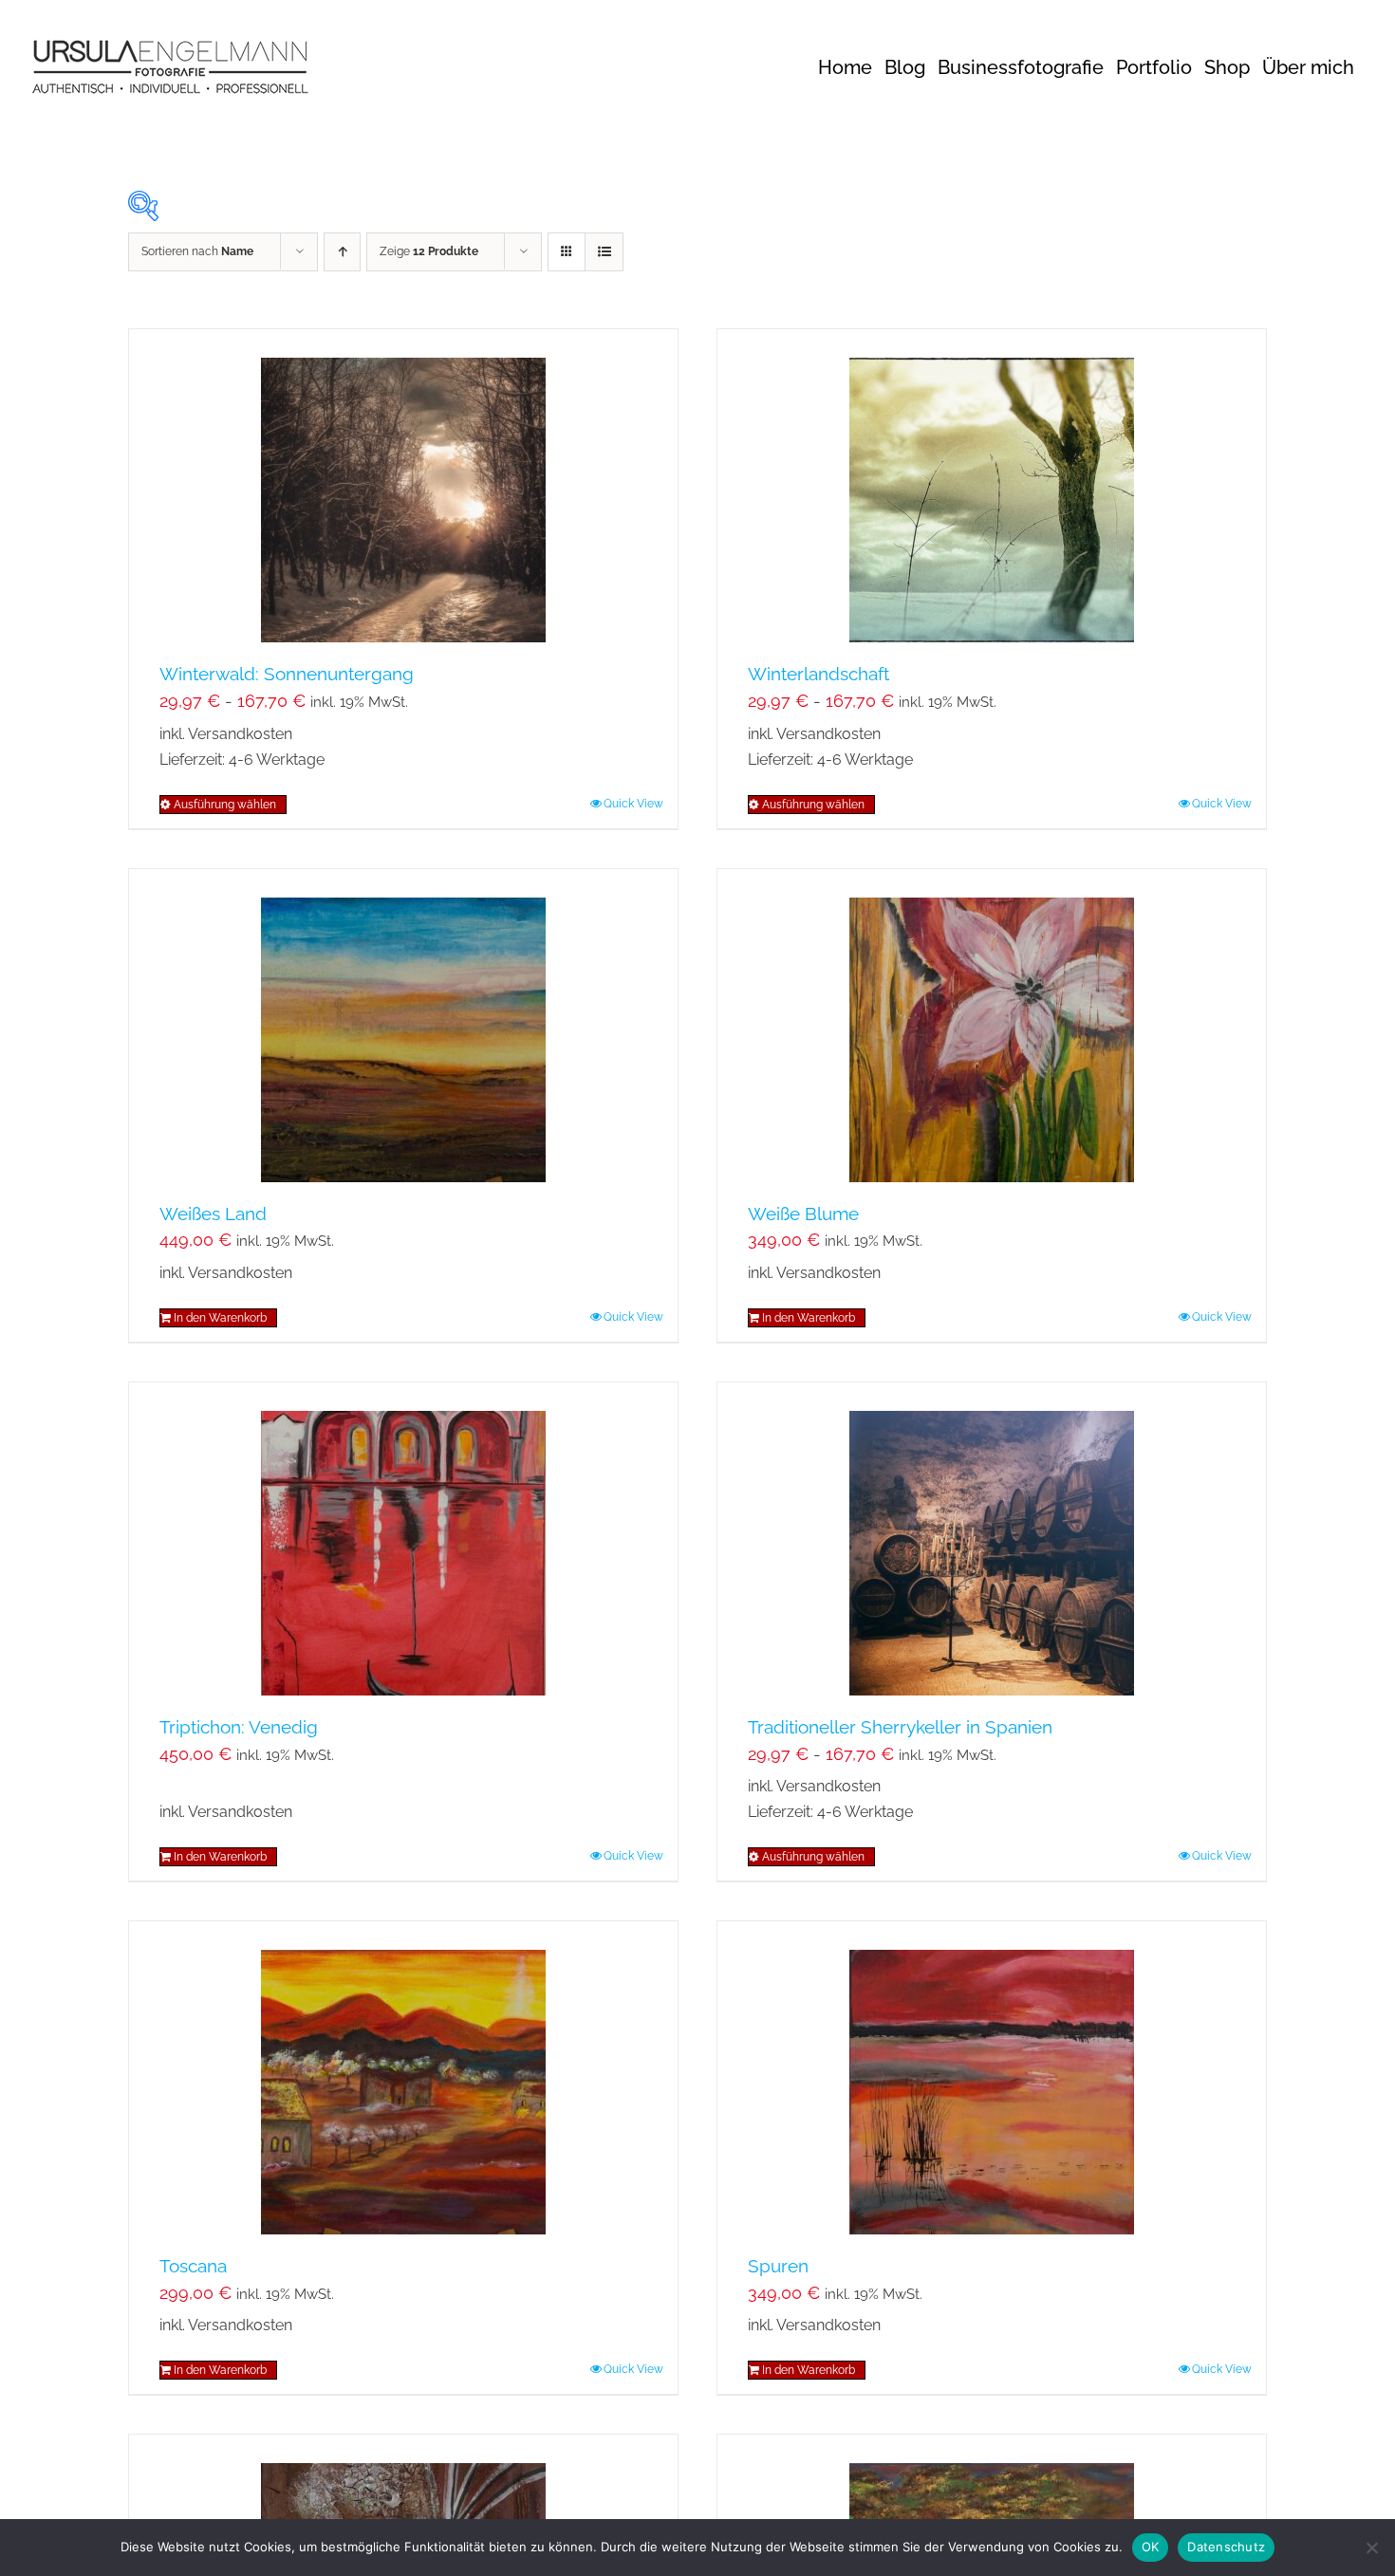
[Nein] (1371, 2548)
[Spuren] (992, 2078)
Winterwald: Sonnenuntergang (287, 674)
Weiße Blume (803, 1214)
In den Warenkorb (220, 1318)
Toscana (193, 2266)
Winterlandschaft (818, 674)
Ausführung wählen (225, 805)
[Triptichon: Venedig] (403, 1539)
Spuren (778, 2266)
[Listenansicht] (604, 252)
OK (1151, 2547)
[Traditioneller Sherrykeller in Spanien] (992, 1539)
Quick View (633, 804)
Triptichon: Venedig (239, 1727)
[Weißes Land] (403, 1026)
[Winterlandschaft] (992, 486)
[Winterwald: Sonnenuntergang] (403, 486)
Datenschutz (1226, 2547)
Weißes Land (213, 1214)
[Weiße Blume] (992, 1026)
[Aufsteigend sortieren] (342, 252)
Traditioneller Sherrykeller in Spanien (900, 1727)
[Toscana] (403, 2078)
